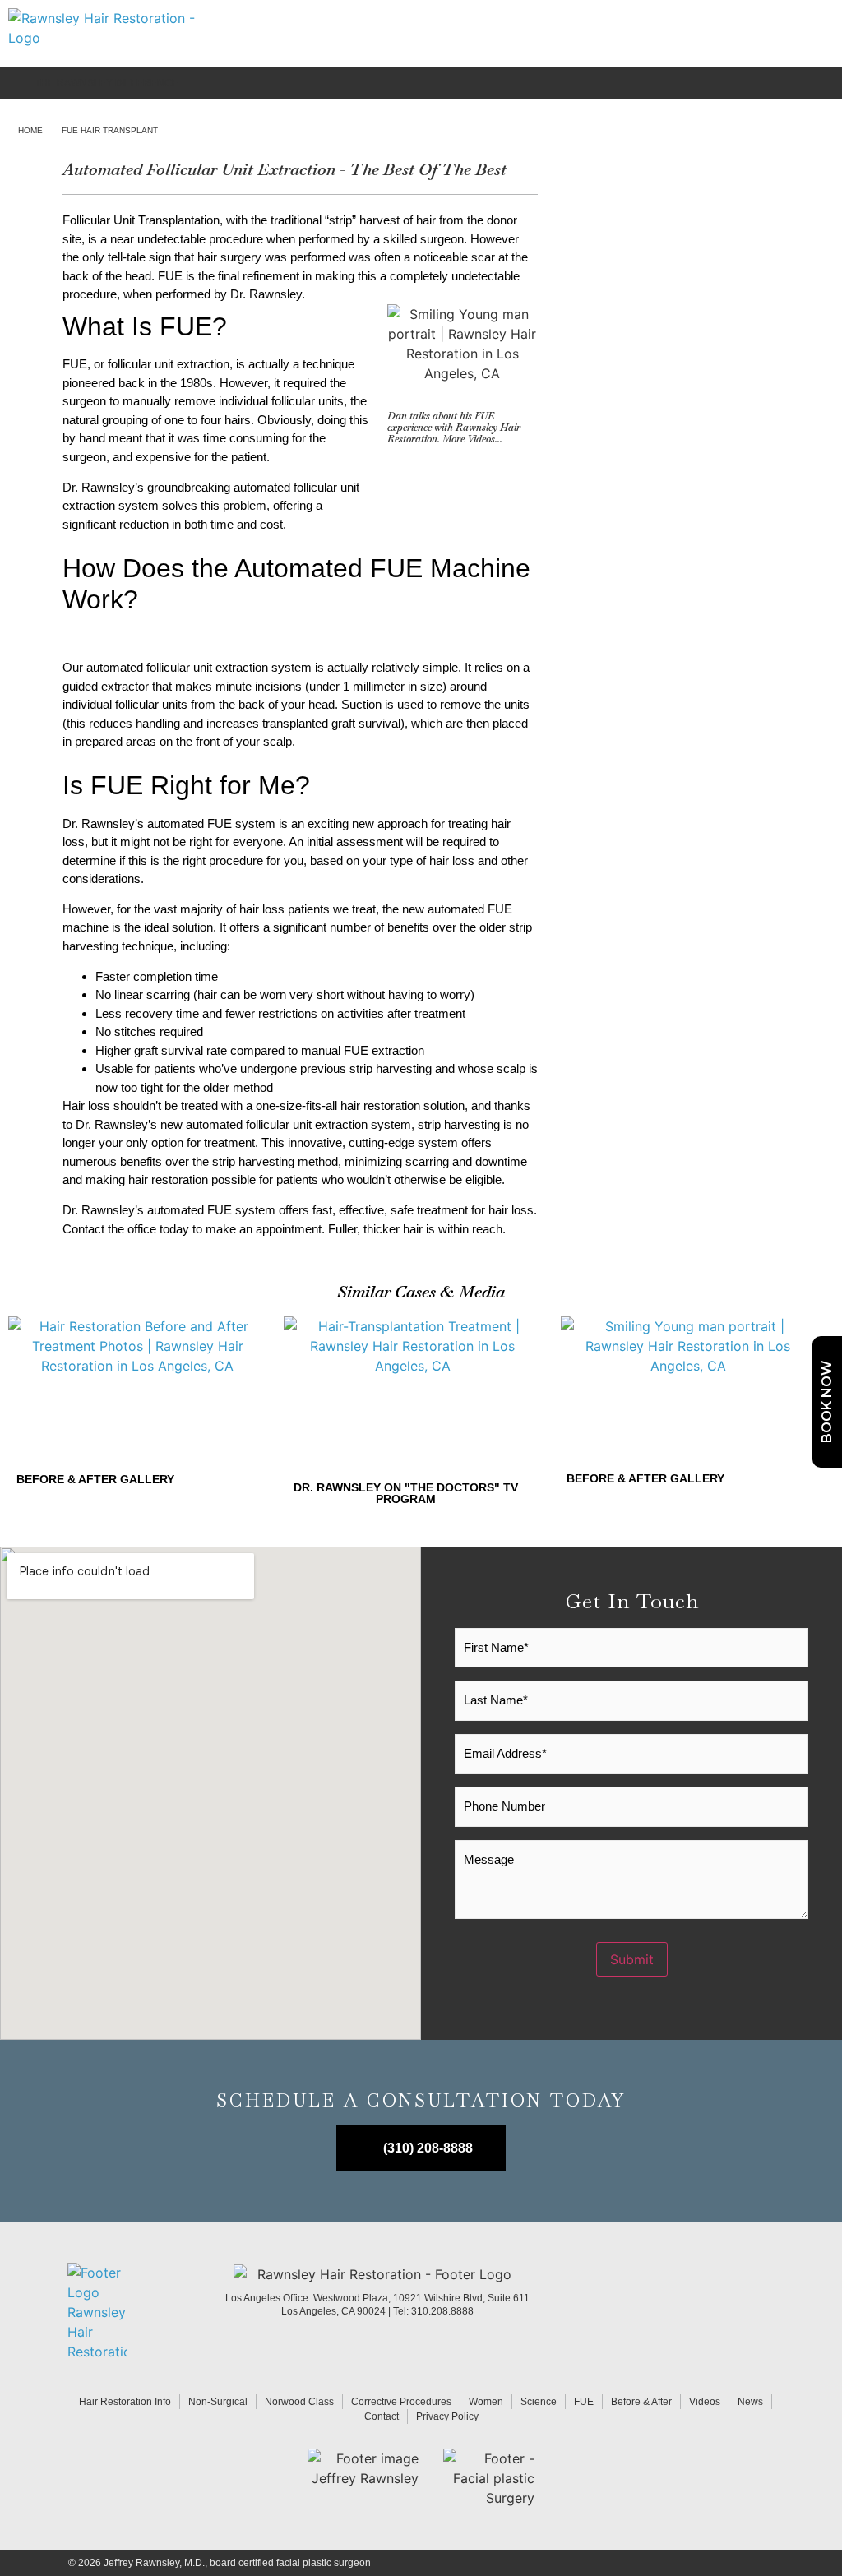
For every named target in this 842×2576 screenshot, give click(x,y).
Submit (632, 1959)
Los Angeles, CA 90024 (335, 2311)
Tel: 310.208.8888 (433, 2311)
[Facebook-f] (727, 2312)
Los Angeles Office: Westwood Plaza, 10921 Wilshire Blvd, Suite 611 (377, 2298)
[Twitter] (764, 2312)
